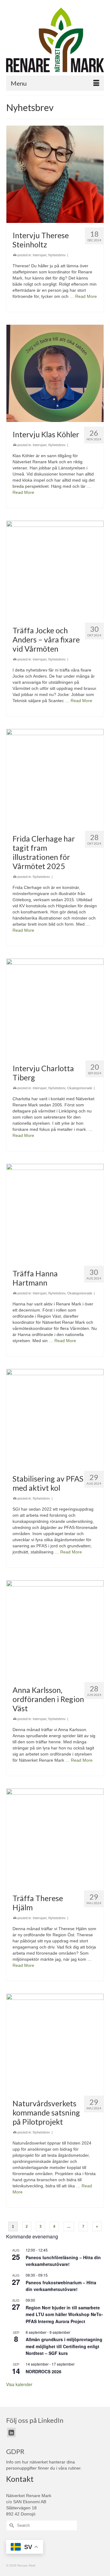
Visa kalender (19, 2384)
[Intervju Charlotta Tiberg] (55, 1007)
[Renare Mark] (55, 40)
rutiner (74, 2468)
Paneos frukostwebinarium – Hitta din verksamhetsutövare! (61, 2286)
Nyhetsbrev (57, 255)
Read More (86, 296)
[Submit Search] (11, 2525)
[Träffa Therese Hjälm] (55, 1837)
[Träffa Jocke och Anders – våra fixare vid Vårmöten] (55, 569)
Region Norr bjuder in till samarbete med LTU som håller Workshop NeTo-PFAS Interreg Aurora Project (64, 2314)
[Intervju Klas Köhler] (55, 373)
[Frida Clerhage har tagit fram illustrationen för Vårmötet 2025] (55, 778)
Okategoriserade (80, 1088)
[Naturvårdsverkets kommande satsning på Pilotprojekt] (55, 2042)
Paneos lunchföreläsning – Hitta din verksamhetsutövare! (63, 2261)
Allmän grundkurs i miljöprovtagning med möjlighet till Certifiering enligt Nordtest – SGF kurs (64, 2346)
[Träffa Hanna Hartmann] (55, 1212)
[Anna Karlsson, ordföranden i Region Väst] (55, 1629)
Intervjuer (40, 255)
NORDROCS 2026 (44, 2371)
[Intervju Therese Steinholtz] (55, 174)
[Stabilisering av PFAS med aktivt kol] (55, 1418)
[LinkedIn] (11, 2432)
